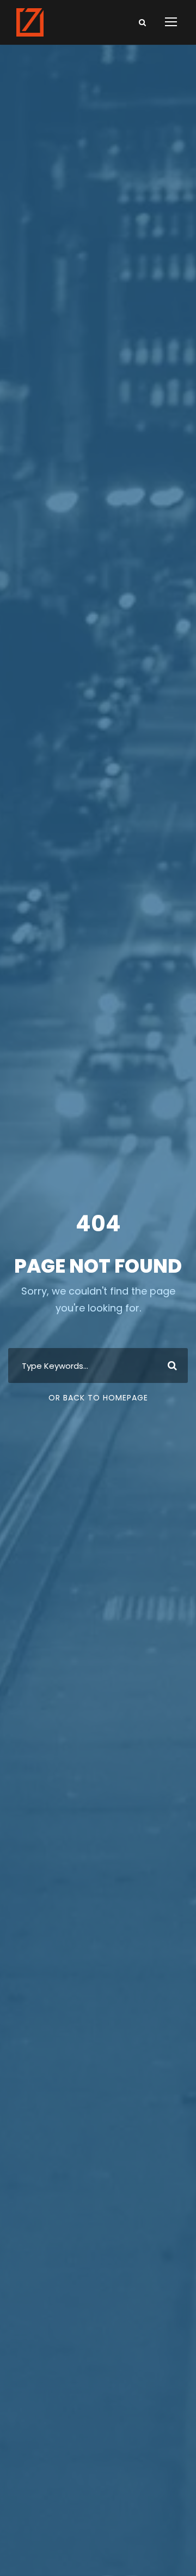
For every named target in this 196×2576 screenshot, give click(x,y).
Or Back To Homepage (98, 1398)
